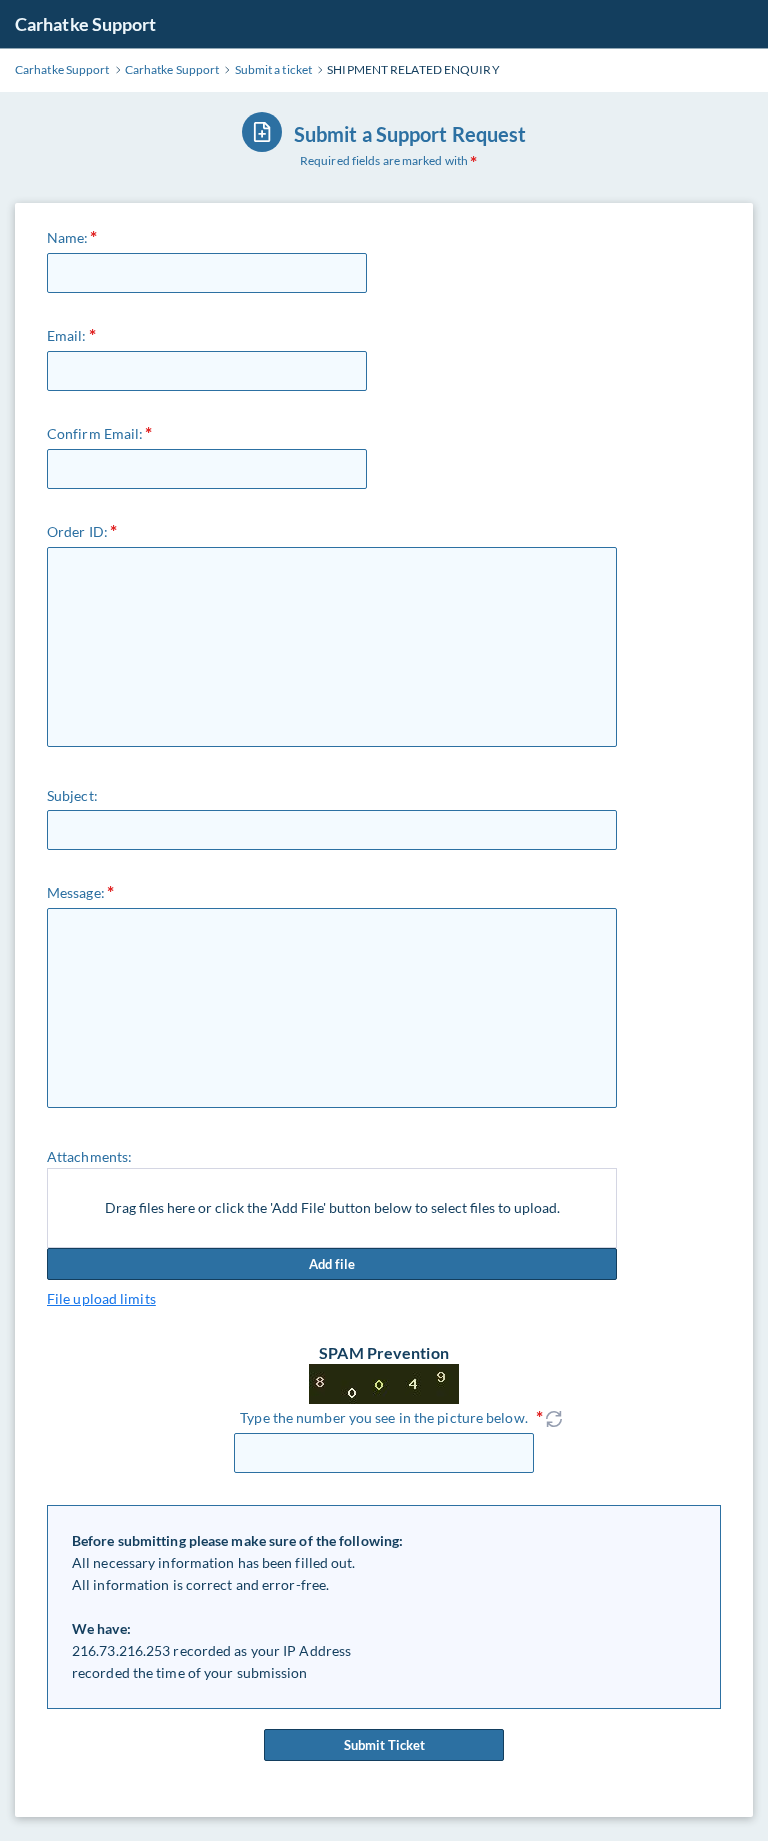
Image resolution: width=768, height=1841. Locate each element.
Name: (68, 237)
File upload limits (101, 1298)
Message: (76, 892)
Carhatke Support (86, 24)
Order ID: (77, 531)
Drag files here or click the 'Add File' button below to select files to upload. (332, 1207)
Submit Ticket (384, 1745)
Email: (67, 335)
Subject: (72, 795)
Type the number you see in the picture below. (384, 1417)
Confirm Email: (95, 433)
